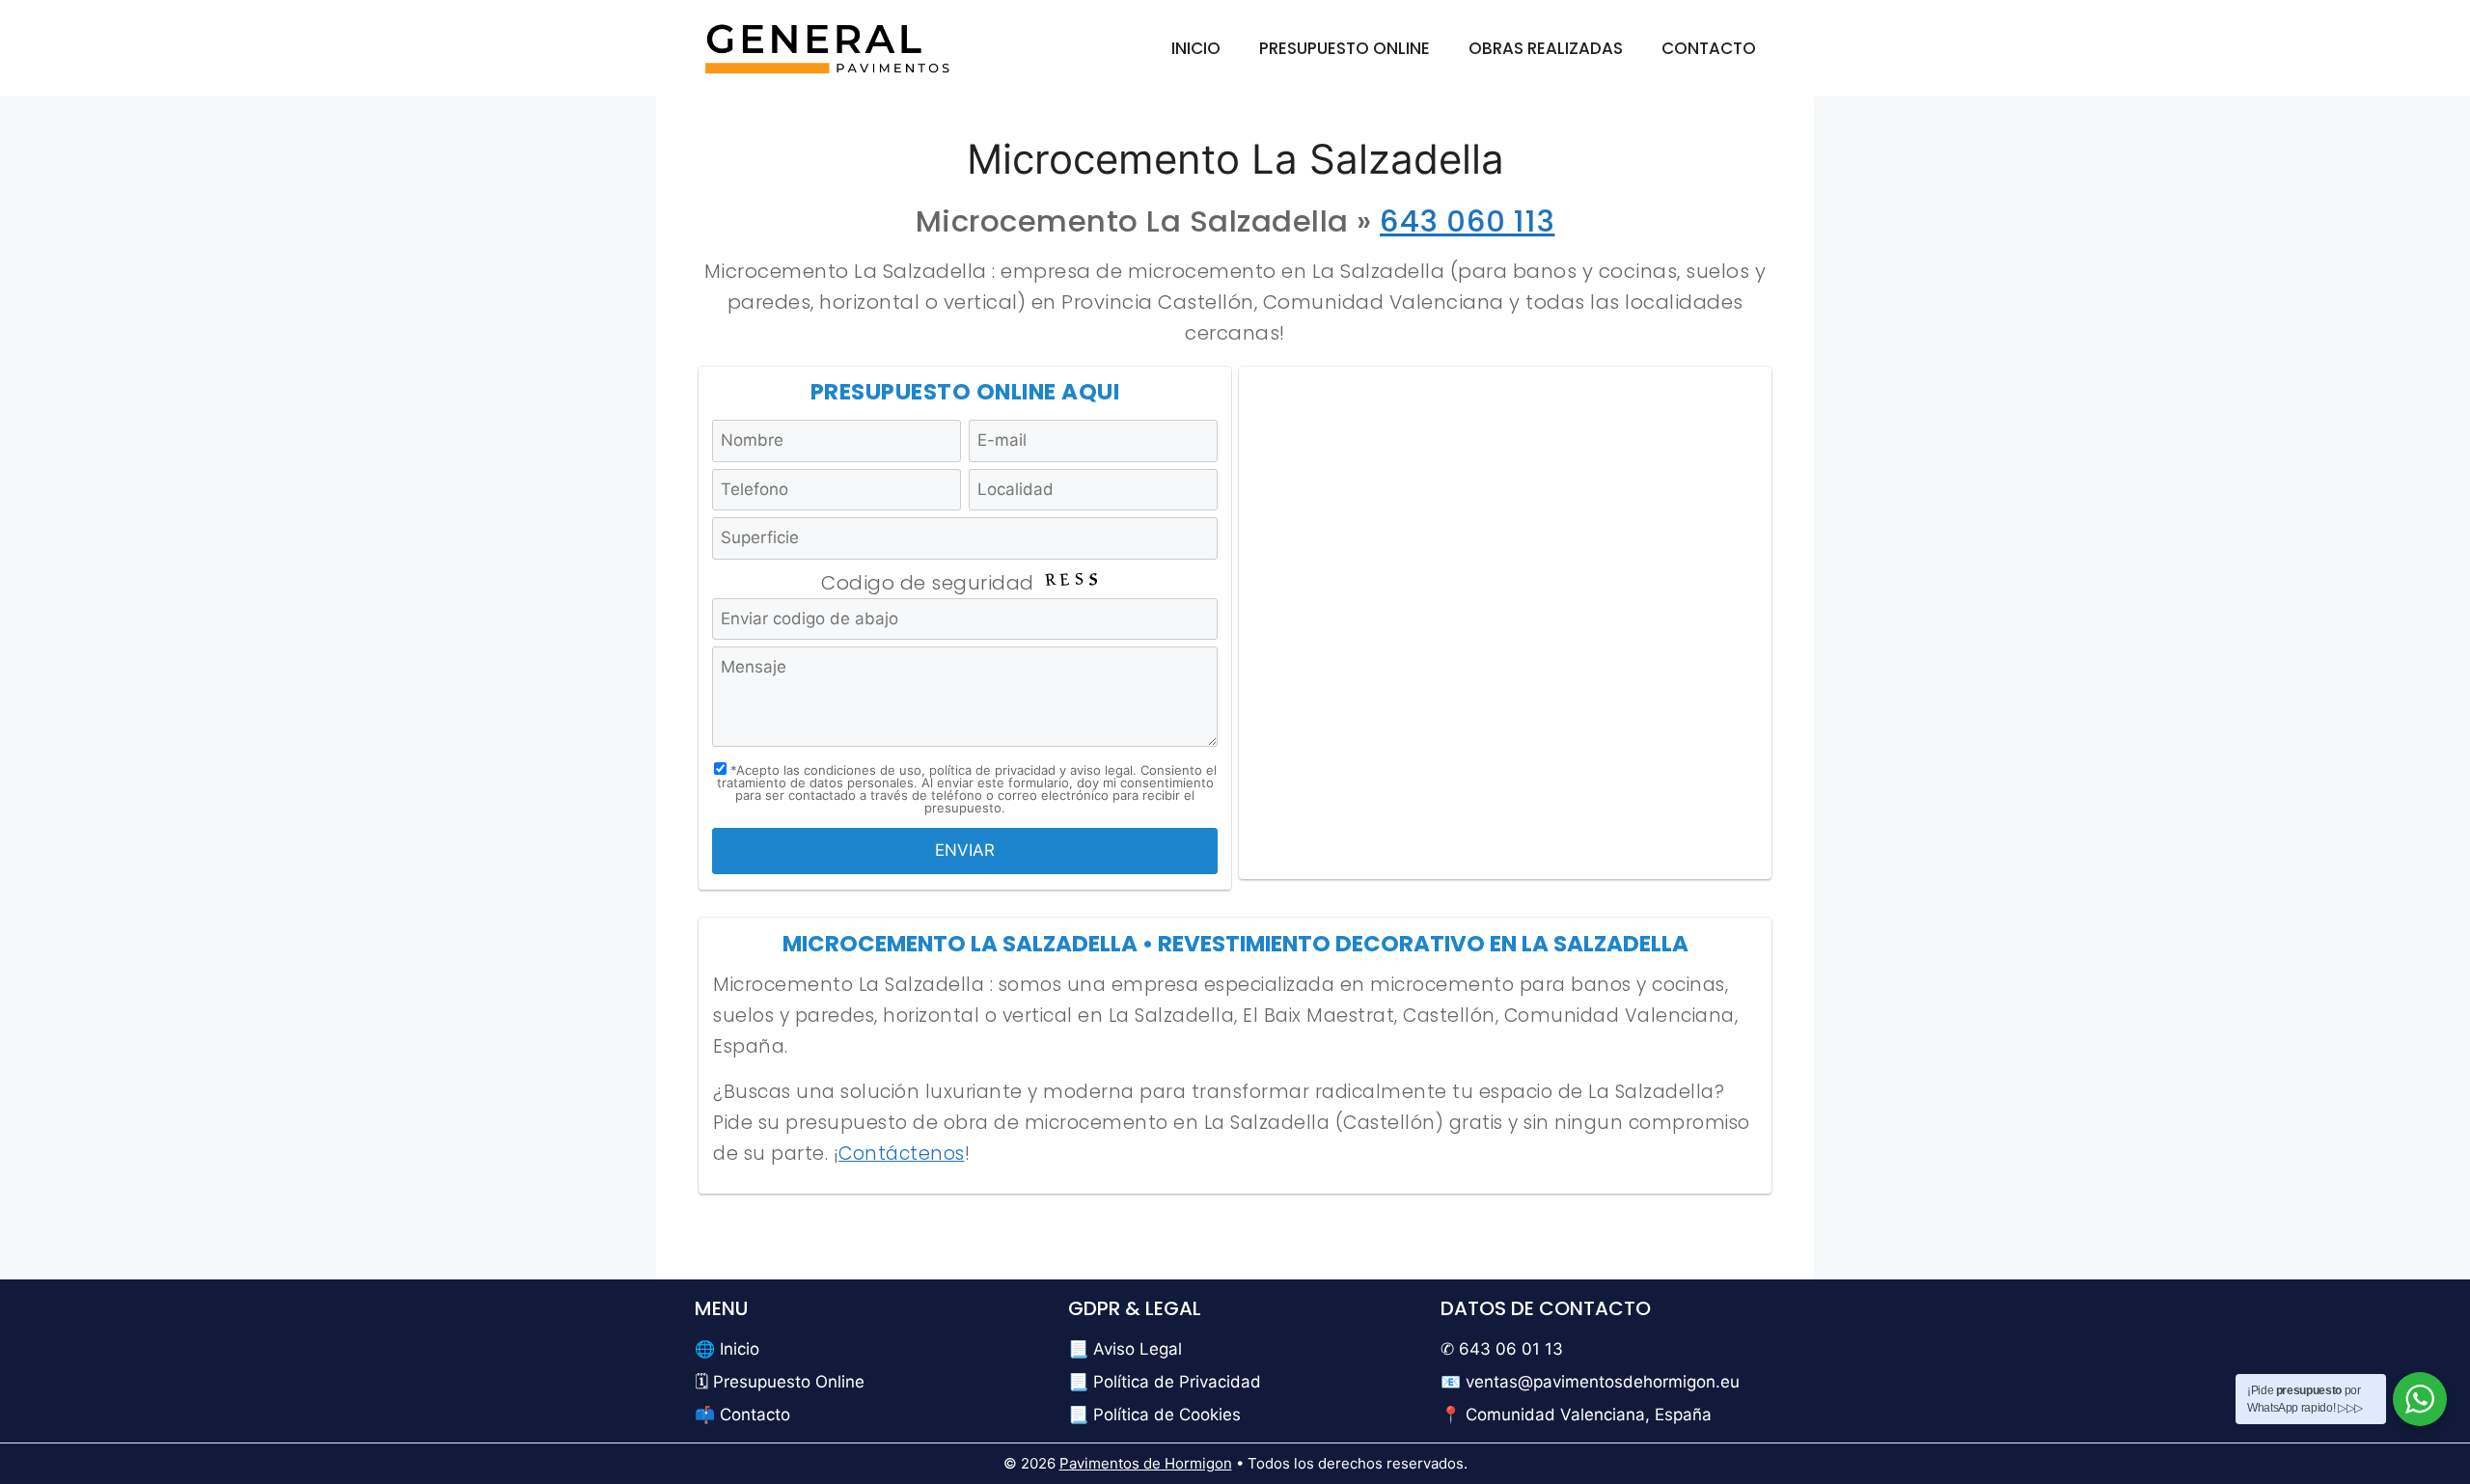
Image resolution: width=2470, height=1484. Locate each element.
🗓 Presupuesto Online (780, 1382)
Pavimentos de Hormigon (1146, 1463)
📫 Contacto (742, 1415)
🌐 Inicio (727, 1349)
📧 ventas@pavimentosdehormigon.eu (1590, 1382)
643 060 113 (1468, 221)
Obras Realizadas (1546, 48)
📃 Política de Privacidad (1165, 1382)
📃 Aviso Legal (1125, 1349)
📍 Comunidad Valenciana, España (1576, 1415)
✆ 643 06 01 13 (1502, 1349)
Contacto (1709, 48)
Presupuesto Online (1345, 48)
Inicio (1196, 48)
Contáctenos (902, 1154)
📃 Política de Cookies (1154, 1415)
